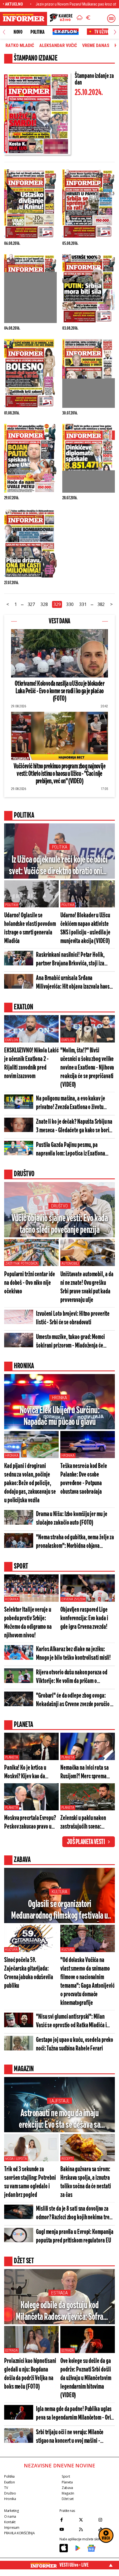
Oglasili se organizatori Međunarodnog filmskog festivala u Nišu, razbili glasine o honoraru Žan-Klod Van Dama (59, 1911)
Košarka (12, 1599)
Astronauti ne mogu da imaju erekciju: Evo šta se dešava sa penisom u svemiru (59, 2120)
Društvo (59, 1206)
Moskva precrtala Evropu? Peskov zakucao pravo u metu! (30, 1823)
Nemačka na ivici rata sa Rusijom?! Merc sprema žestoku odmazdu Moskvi (85, 1773)
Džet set (68, 2499)
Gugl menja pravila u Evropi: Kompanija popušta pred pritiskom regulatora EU (75, 2236)
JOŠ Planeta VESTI (86, 1842)
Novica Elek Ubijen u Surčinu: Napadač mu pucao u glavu (60, 1416)
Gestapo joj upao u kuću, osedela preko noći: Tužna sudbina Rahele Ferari (75, 2044)
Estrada (59, 2293)
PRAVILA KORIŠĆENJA (19, 2533)
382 (101, 604)
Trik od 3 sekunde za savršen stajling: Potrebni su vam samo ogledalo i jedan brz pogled (30, 2182)
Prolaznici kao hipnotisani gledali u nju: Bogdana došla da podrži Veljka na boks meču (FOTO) (30, 2374)
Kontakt (10, 2522)
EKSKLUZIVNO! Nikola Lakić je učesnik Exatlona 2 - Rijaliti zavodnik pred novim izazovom (31, 1064)
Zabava (67, 2488)
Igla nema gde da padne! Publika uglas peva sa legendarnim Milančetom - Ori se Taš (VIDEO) (74, 2414)
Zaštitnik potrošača (21, 1264)
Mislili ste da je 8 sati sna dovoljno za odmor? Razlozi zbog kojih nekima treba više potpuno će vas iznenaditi (75, 2214)
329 (57, 604)
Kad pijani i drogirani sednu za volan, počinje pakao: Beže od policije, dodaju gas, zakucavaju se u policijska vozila (30, 1483)
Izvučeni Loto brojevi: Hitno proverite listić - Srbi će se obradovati (73, 1318)
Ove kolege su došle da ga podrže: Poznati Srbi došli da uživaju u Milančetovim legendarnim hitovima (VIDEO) (86, 2378)
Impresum (12, 2528)
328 (44, 604)
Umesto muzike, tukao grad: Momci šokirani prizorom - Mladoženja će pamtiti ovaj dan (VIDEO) (70, 1342)
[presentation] (4, 32)
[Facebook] (68, 2520)
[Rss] (87, 2529)
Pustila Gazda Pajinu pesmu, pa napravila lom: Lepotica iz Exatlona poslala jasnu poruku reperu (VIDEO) (72, 1150)
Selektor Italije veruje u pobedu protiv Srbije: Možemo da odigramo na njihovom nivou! (28, 1623)
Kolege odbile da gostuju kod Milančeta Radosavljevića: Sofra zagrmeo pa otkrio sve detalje (59, 2312)
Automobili (70, 1264)
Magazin (68, 2493)
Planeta (12, 1757)
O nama (10, 2516)
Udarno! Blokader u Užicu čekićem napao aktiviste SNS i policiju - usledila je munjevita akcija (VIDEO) (85, 928)
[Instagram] (107, 2520)
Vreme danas (96, 46)
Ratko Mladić (20, 46)
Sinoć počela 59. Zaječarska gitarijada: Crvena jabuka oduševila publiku (29, 1973)
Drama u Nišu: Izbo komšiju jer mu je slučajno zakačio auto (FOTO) (72, 1519)
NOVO (18, 32)
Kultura (59, 1892)
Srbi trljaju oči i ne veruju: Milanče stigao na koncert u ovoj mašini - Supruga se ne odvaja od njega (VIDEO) (74, 2437)
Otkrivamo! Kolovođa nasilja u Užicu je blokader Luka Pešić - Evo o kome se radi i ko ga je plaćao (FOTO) (59, 691)
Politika (37, 32)
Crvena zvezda (73, 1599)
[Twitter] (87, 2520)
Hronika (59, 1398)
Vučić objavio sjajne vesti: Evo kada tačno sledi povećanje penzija (59, 1224)
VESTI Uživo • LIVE (74, 2565)
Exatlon (12, 1040)
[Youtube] (68, 2529)
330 (70, 604)
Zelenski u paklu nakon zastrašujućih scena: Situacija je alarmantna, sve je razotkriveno (84, 1823)
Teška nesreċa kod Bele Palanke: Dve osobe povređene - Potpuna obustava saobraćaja (84, 1479)
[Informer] (80, 19)
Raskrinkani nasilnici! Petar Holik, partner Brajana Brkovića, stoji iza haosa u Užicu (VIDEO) (70, 960)
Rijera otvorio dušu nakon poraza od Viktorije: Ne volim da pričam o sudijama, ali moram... (72, 1677)
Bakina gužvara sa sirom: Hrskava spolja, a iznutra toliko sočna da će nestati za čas (86, 2182)
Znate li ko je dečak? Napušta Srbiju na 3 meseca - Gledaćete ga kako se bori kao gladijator (74, 1127)
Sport (66, 2476)
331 (83, 604)
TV (6, 2488)
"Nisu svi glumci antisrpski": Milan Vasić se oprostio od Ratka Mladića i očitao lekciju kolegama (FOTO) (71, 2022)
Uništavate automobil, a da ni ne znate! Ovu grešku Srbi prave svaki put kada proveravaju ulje (87, 1287)
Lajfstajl (60, 2101)
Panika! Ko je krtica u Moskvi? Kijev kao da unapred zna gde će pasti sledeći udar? (29, 1773)
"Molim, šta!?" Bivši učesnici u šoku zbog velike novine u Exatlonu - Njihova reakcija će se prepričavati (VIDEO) (87, 1068)
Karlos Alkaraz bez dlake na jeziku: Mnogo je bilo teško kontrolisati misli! (73, 1654)
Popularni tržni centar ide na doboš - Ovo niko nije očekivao (29, 1283)
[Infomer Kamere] (61, 19)
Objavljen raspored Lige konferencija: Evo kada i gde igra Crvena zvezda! (84, 1618)
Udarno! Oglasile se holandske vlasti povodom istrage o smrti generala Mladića (30, 928)
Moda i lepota (16, 2159)
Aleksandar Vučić (58, 46)
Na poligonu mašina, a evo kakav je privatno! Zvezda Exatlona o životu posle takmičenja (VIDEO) (71, 1103)
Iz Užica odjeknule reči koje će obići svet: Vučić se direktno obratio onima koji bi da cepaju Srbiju (60, 866)
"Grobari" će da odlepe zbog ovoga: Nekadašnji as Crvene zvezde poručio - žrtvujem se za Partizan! (74, 1701)
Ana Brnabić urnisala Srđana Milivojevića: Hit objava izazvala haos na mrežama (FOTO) (73, 983)
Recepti (67, 2159)
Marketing (11, 2511)
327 (31, 604)
